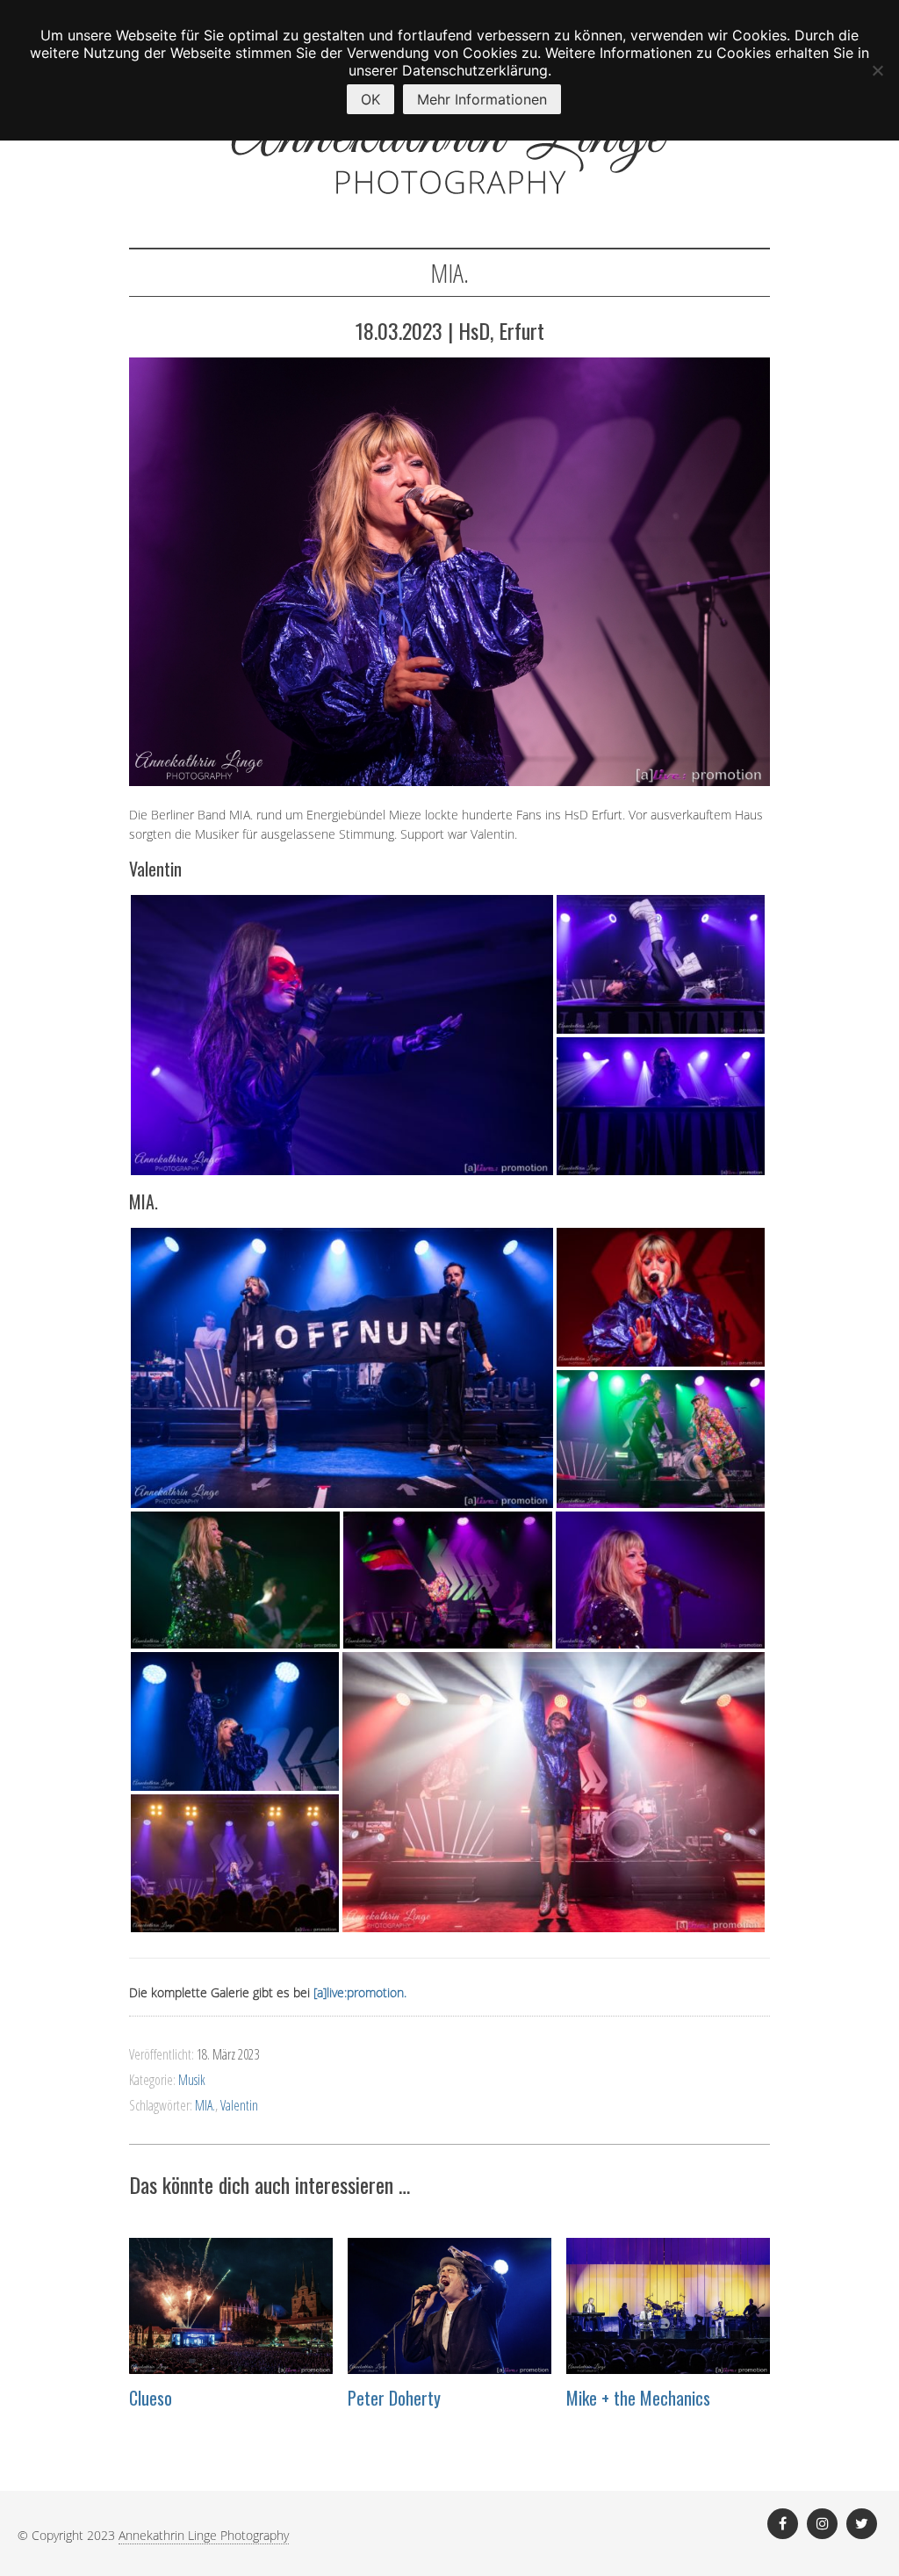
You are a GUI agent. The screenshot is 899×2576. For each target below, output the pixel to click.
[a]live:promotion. (360, 1992)
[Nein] (877, 70)
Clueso (151, 2398)
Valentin (239, 2105)
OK (370, 99)
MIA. (205, 2105)
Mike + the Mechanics (638, 2398)
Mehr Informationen (482, 99)
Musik (192, 2080)
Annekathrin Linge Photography (204, 2535)
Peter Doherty (394, 2398)
